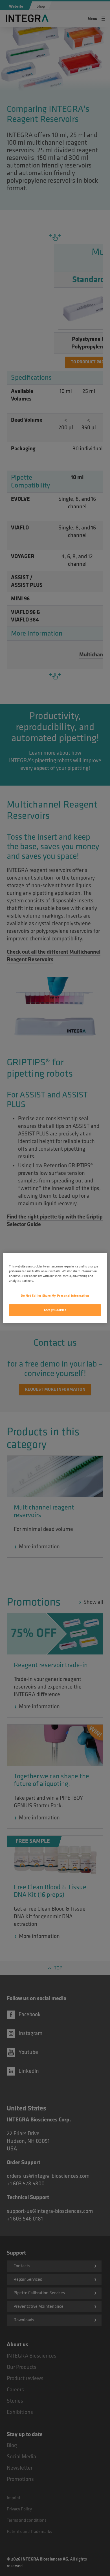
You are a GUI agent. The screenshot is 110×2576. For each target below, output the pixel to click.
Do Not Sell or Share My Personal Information (55, 1296)
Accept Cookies (55, 1310)
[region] (55, 1288)
